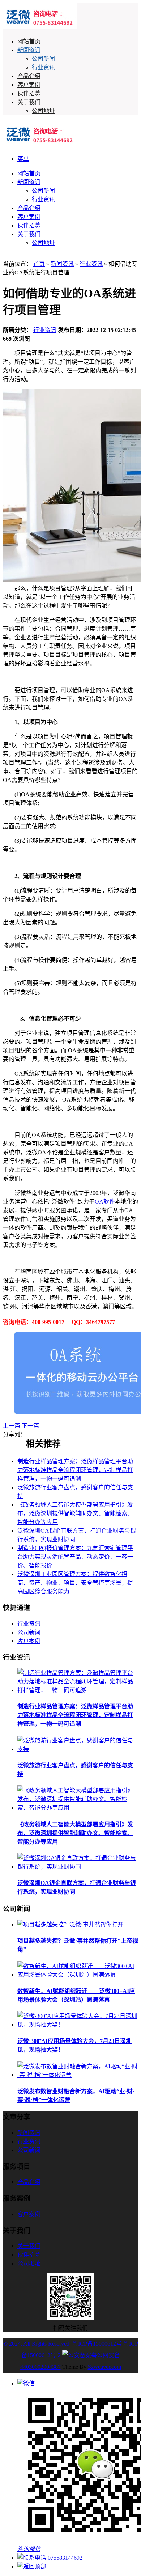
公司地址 (43, 111)
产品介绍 (29, 76)
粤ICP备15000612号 (97, 2344)
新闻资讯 (29, 50)
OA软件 (105, 1202)
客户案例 (29, 85)
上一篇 (12, 1426)
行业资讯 (43, 67)
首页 (39, 264)
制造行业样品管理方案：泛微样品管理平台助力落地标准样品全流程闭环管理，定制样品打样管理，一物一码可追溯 (75, 1470)
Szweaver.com (104, 2367)
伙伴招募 (29, 93)
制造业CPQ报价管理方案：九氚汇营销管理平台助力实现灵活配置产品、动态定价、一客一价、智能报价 (75, 1557)
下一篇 (30, 1426)
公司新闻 (43, 59)
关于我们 (29, 102)
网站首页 (29, 41)
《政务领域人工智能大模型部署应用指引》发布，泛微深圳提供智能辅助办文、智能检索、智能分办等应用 (75, 1513)
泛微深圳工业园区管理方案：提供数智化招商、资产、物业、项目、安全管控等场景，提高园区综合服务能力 (75, 1583)
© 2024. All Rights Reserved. (37, 2344)
